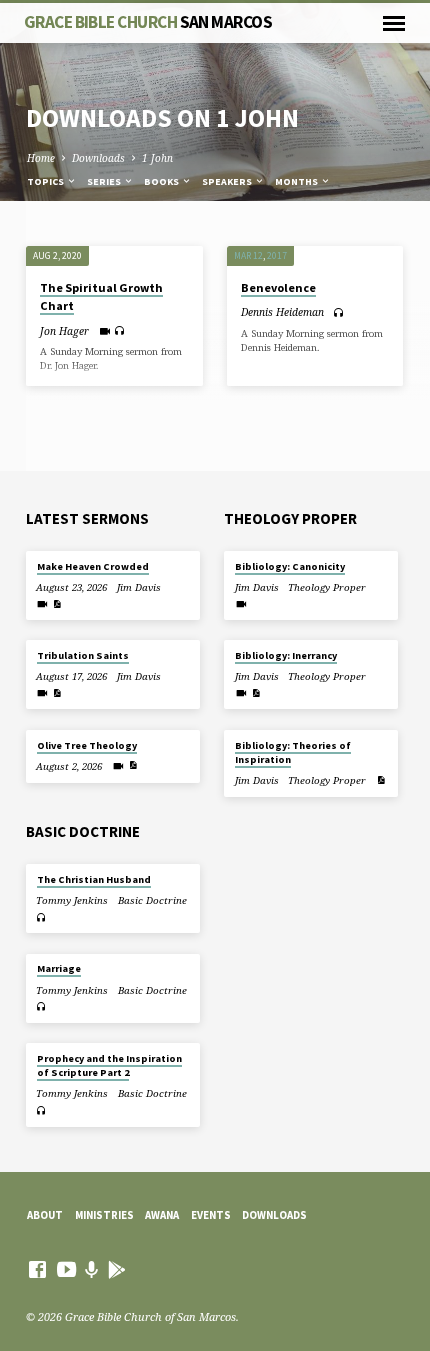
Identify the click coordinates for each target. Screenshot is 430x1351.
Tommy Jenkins (72, 900)
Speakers (228, 181)
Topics (46, 181)
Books (162, 181)
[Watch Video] (104, 331)
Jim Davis (139, 587)
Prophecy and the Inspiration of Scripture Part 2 (109, 1065)
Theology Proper (327, 587)
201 (274, 256)
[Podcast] (92, 1269)
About (45, 1215)
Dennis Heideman (282, 312)
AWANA (162, 1215)
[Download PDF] (57, 604)
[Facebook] (37, 1269)
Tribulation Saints (83, 655)
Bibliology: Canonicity (290, 566)
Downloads (98, 158)
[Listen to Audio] (119, 330)
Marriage (59, 968)
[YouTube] (66, 1269)
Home (41, 158)
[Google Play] (117, 1269)
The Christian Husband (94, 879)
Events (211, 1215)
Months (297, 181)
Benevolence (278, 287)
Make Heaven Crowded (93, 566)
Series (105, 181)
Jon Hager (64, 331)
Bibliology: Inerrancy (286, 655)
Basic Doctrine (152, 900)
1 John (157, 158)
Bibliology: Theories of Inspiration (293, 752)
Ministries (104, 1215)
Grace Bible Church (148, 22)
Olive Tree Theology (87, 745)
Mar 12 (248, 256)
